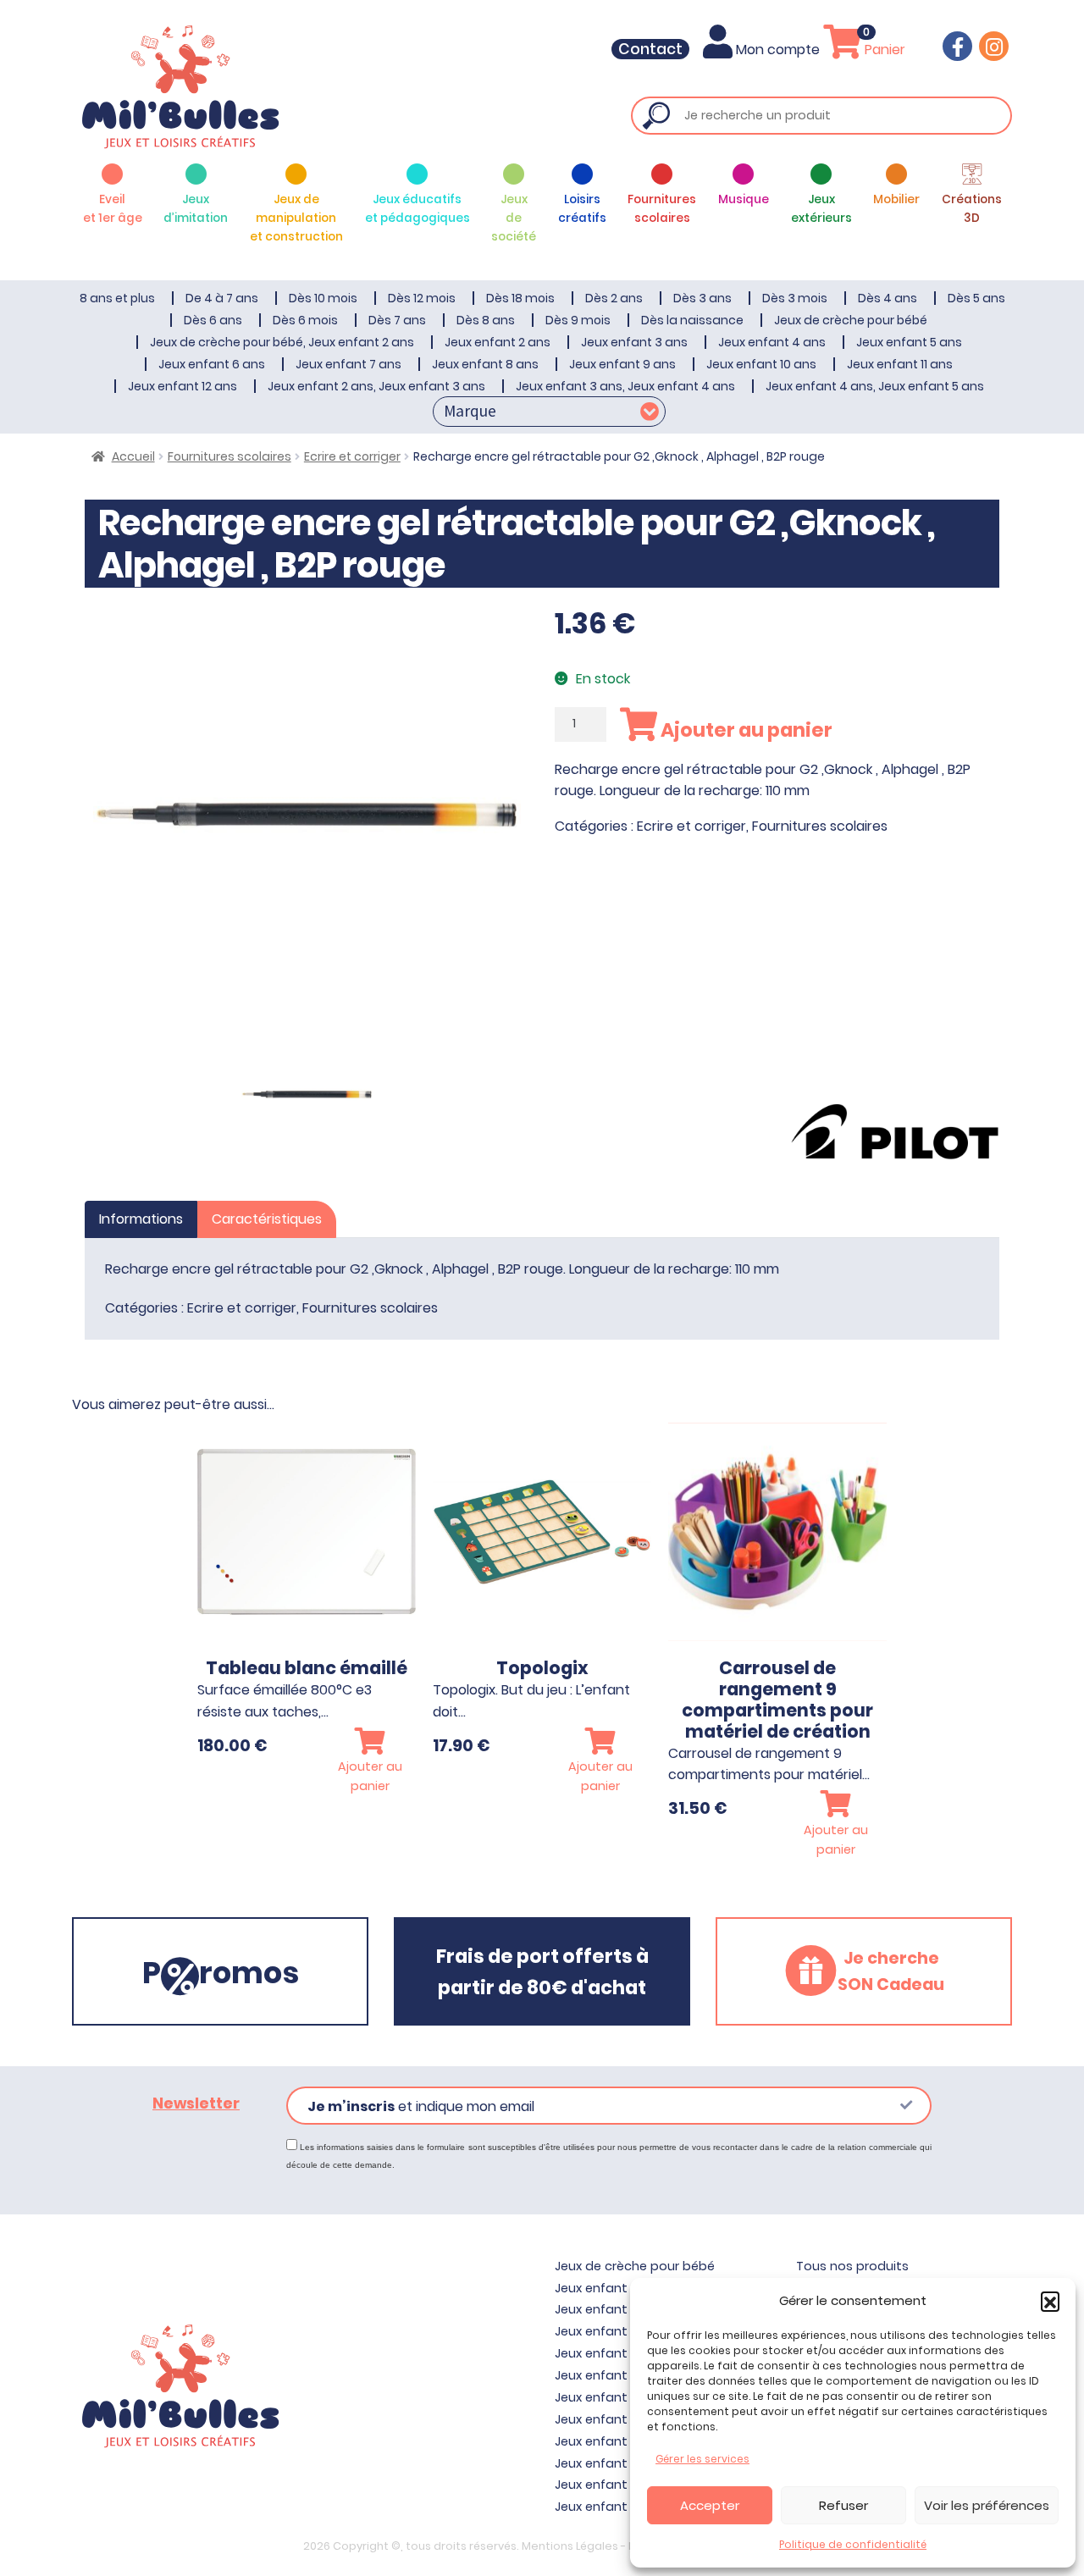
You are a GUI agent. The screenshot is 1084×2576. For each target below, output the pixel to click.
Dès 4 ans (888, 298)
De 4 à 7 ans (222, 298)
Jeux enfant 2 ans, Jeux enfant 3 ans (376, 386)
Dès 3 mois (795, 298)
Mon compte (778, 50)
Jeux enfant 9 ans (622, 364)
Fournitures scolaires (230, 456)
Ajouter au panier (745, 730)
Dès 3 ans (702, 298)
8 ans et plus (117, 298)
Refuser (843, 2505)
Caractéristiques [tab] (267, 1219)
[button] (1050, 2301)
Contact (650, 49)
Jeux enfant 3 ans (634, 342)
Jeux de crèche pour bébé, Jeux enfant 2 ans (282, 342)
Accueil (133, 456)
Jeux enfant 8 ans (485, 364)
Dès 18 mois (520, 298)
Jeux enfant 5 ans (909, 342)
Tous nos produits (852, 2266)
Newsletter (196, 2103)
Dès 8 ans (486, 320)
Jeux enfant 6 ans (212, 364)
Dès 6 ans (213, 320)
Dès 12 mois (422, 298)
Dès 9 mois (578, 320)
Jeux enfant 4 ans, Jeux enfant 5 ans (875, 386)
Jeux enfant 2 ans (498, 342)
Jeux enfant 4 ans (772, 342)
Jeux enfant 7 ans (348, 364)
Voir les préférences (987, 2505)
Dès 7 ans (397, 320)
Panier (883, 50)
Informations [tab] (141, 1219)
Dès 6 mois (305, 320)
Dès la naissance (692, 320)
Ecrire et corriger (352, 456)
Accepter (710, 2505)
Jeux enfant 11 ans (900, 364)
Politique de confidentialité (853, 2544)
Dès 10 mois (323, 298)
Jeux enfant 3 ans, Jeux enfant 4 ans (625, 386)
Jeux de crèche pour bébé (851, 320)
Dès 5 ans (976, 298)
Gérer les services (702, 2459)
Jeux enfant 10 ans (761, 364)
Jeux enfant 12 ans (183, 386)
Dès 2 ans (614, 298)
